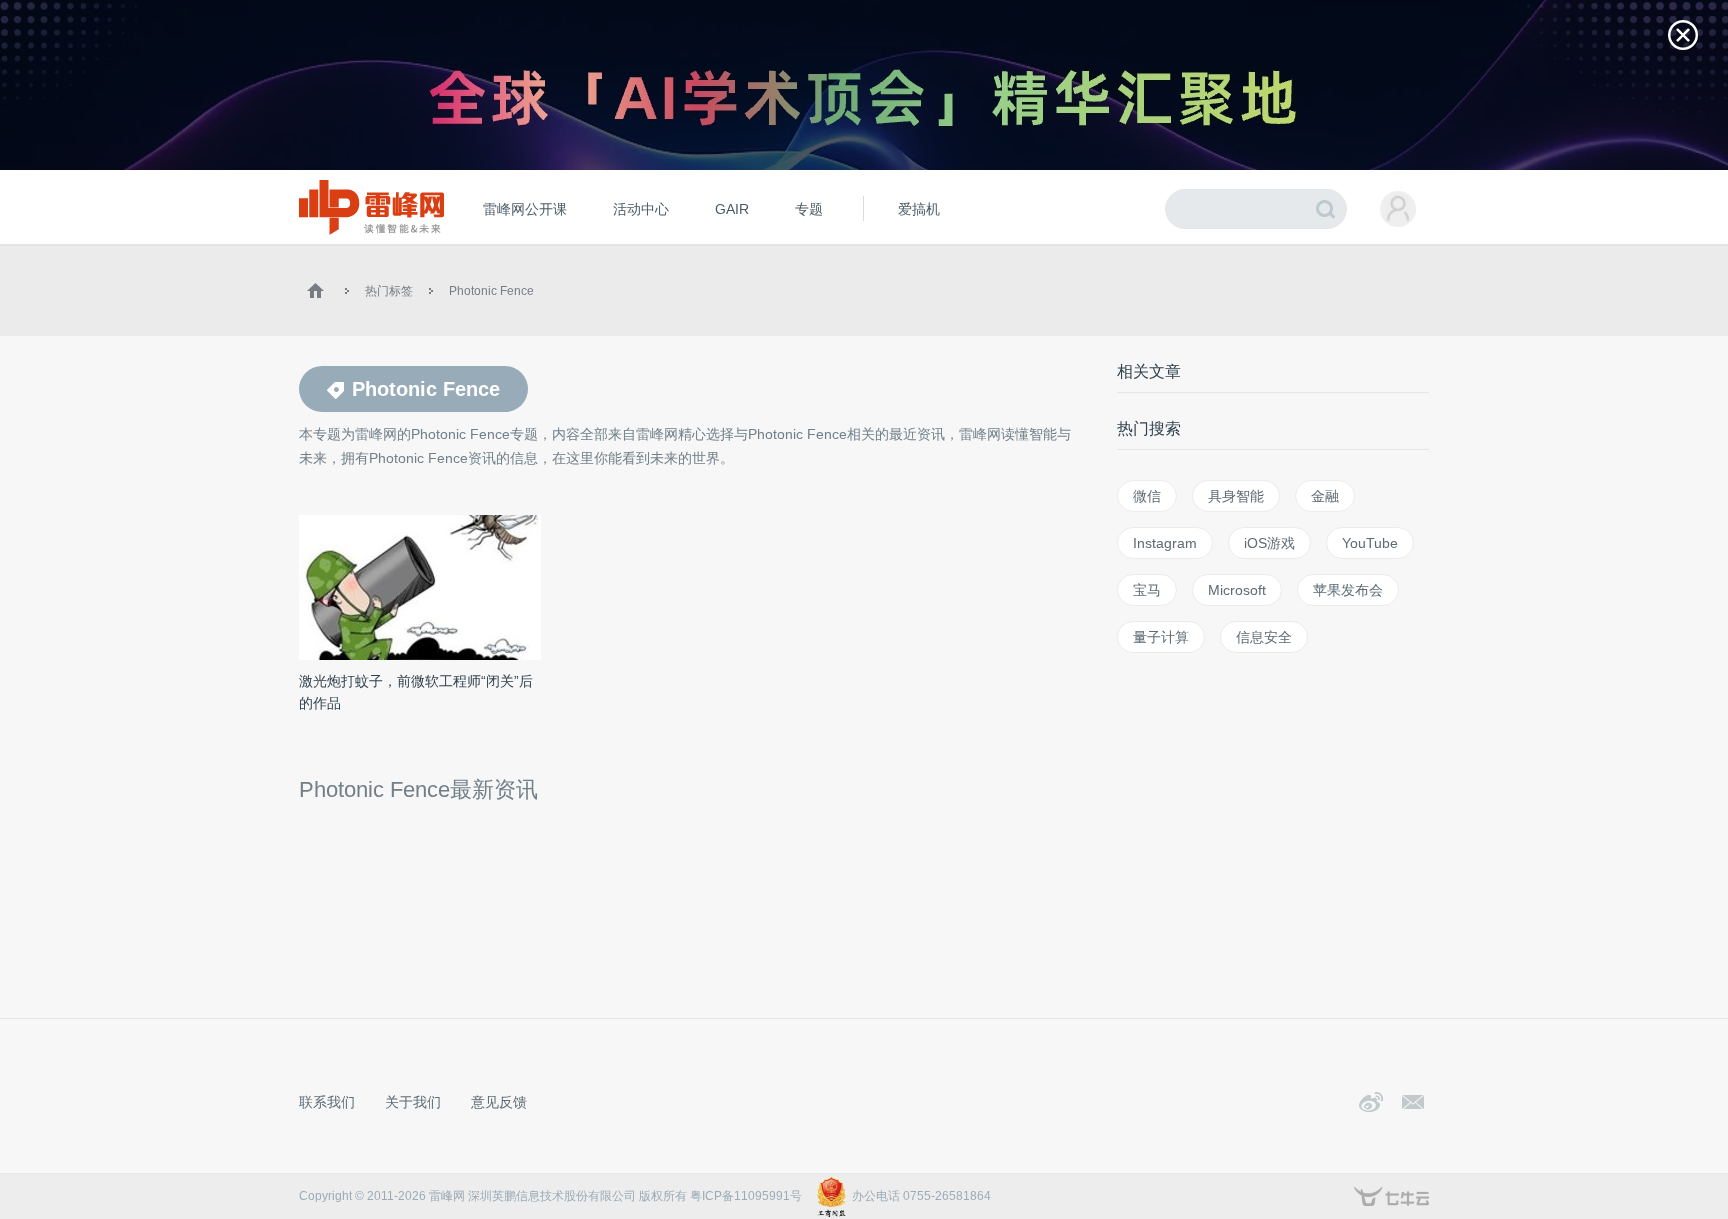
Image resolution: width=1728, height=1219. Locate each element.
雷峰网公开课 (525, 209)
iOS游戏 (1269, 543)
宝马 (1147, 590)
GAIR (732, 209)
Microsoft (1237, 590)
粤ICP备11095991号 (746, 1196)
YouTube (1370, 543)
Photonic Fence (491, 291)
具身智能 (1236, 496)
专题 (809, 209)
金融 (1325, 496)
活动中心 (641, 209)
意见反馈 (499, 1102)
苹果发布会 (1348, 590)
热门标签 (389, 291)
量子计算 (1161, 637)
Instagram (1165, 543)
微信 (1147, 496)
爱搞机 (919, 209)
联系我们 (327, 1102)
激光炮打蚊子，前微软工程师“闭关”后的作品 (416, 692)
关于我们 (413, 1102)
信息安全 (1264, 637)
